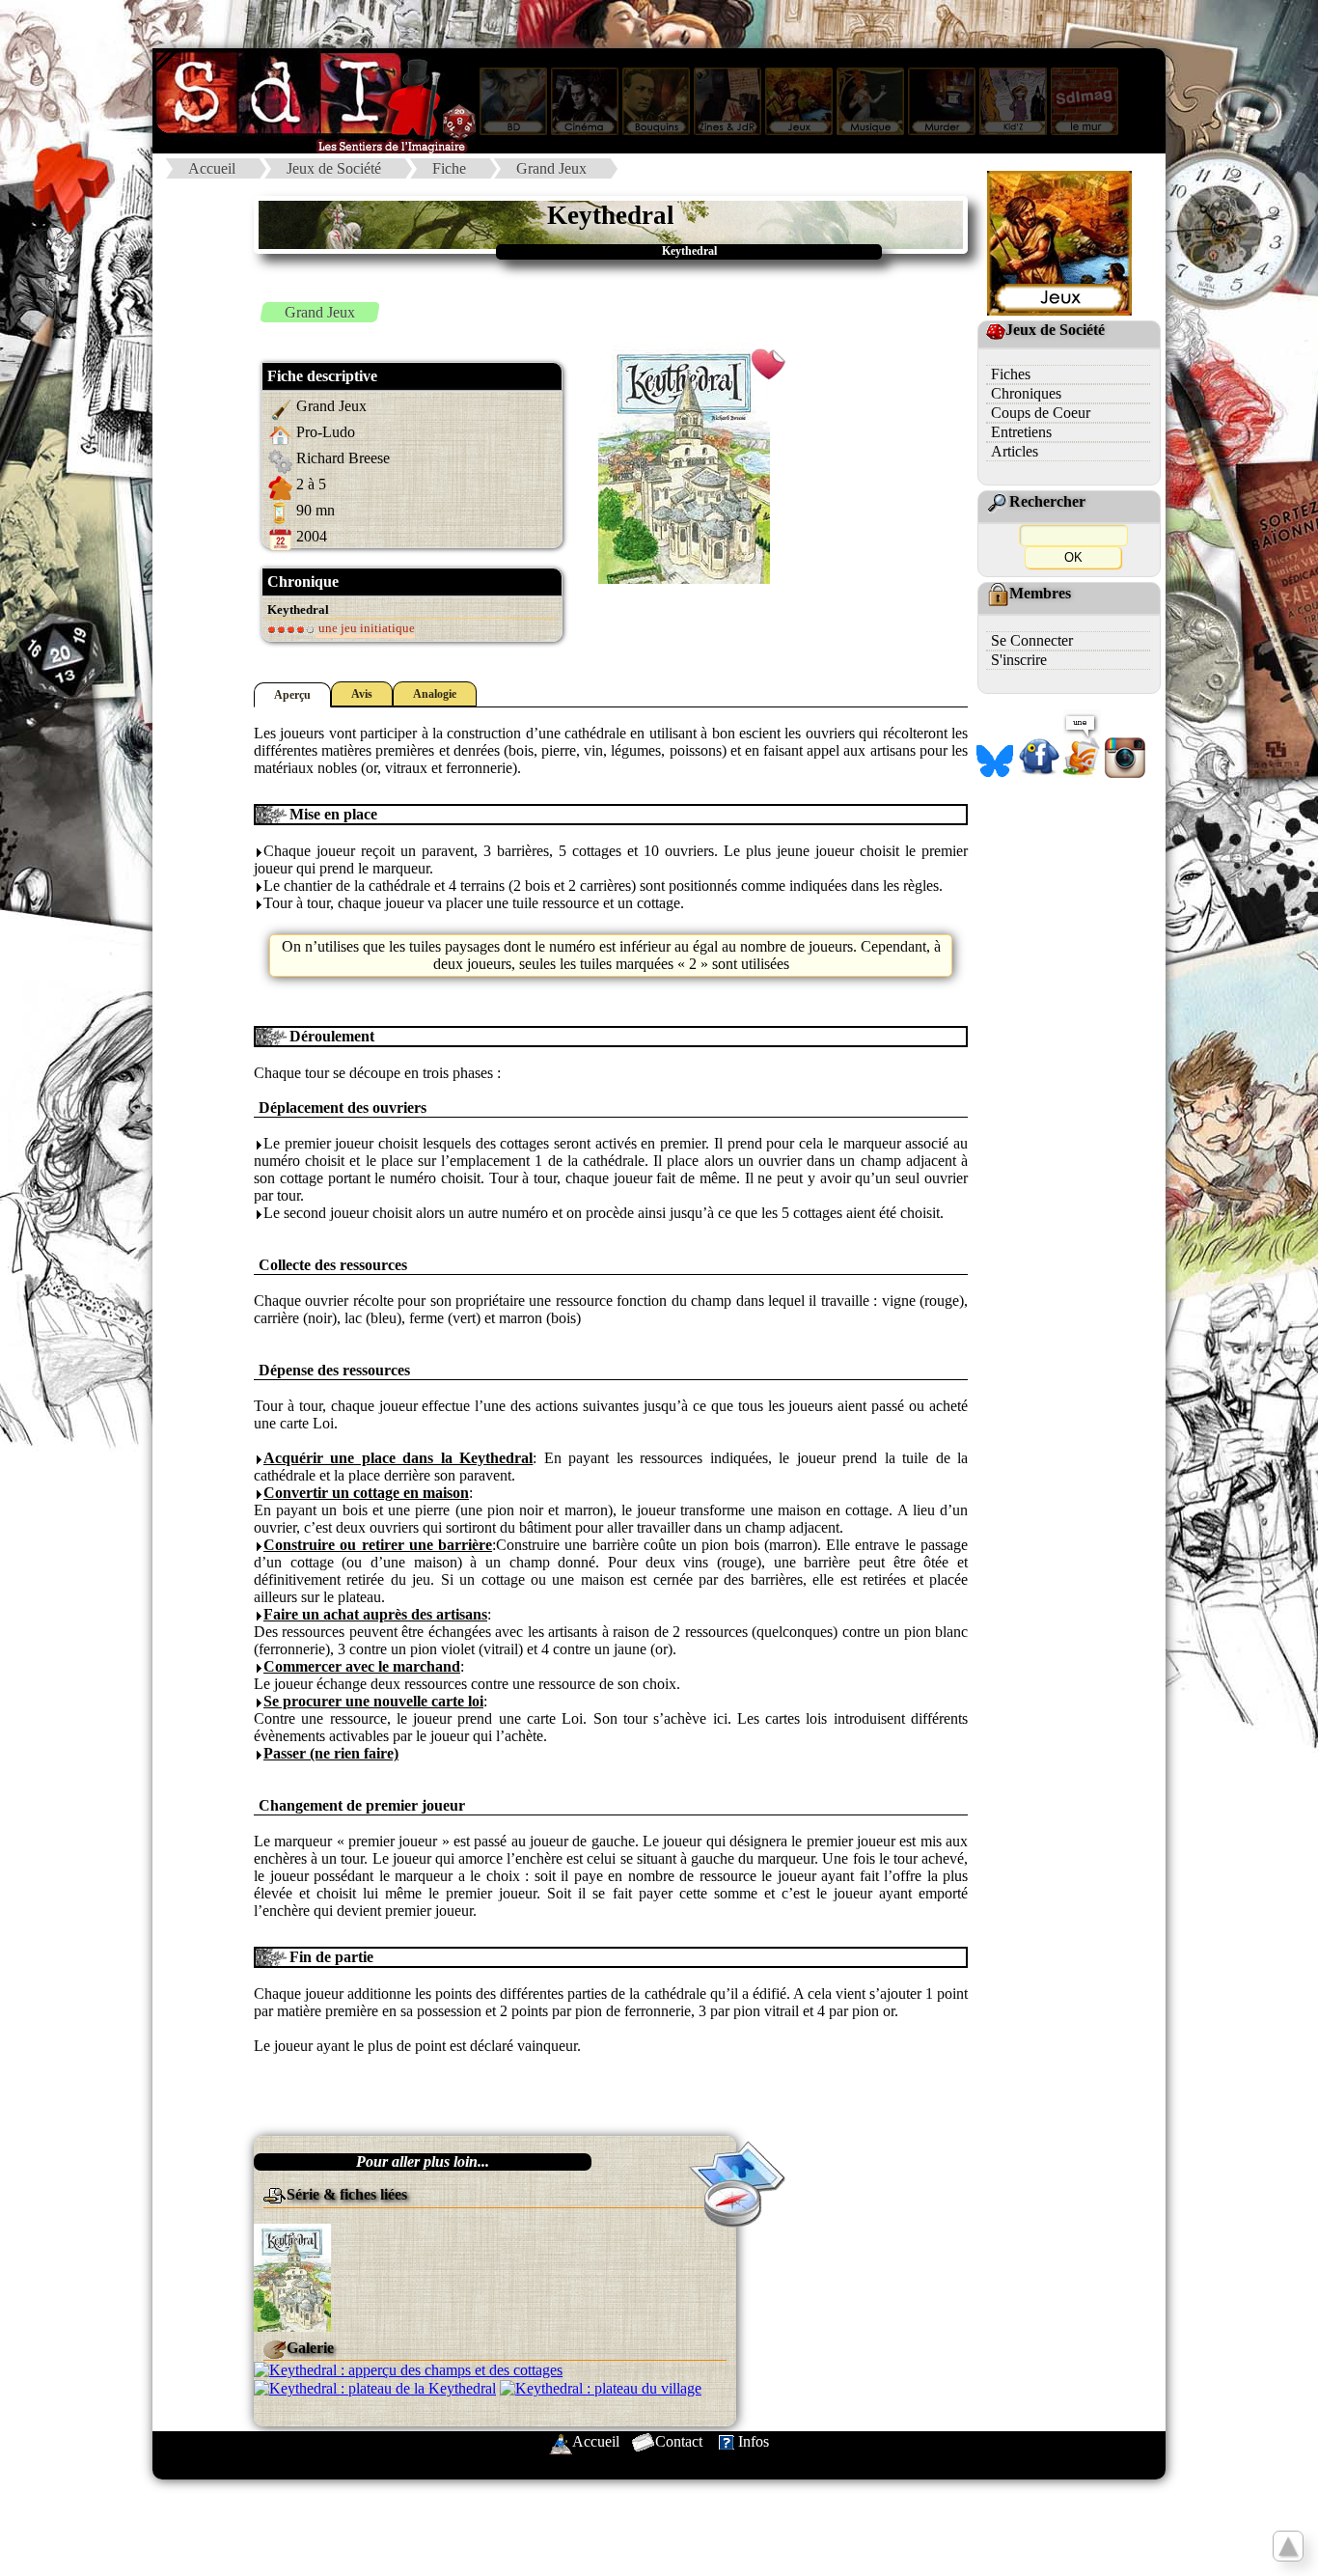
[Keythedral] (292, 2276)
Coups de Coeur (1041, 413)
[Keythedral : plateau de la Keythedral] (375, 2387)
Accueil (212, 168)
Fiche (449, 168)
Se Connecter (1032, 640)
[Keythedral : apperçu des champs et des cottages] (408, 2369)
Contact (679, 2441)
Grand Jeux (551, 168)
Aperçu (292, 695)
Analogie (435, 694)
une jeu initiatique (365, 628)
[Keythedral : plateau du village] (601, 2387)
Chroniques (1026, 393)
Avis (362, 694)
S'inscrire (1019, 660)
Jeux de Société (334, 168)
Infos (754, 2441)
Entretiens (1021, 432)
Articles (1015, 451)
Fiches (1011, 374)
